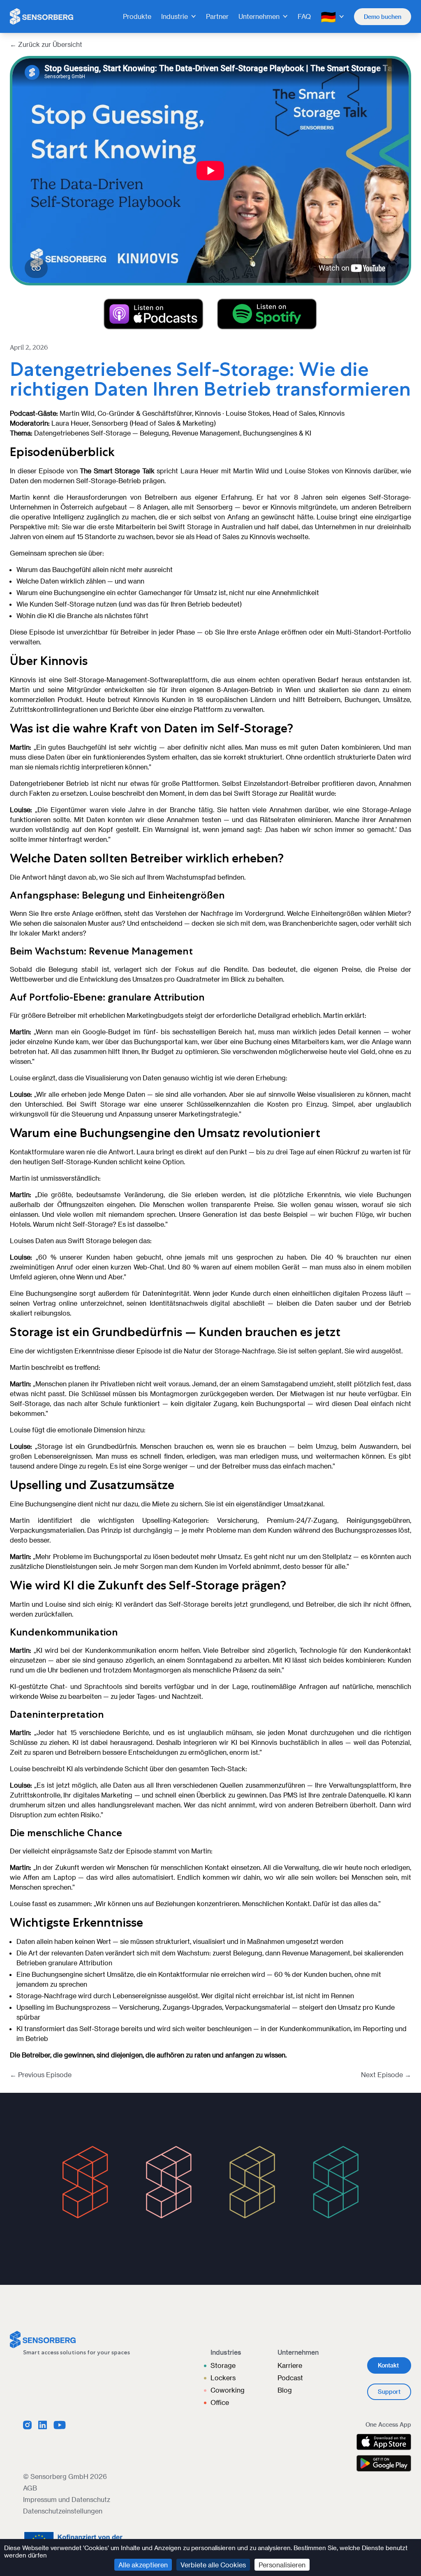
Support (389, 2392)
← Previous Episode (41, 2074)
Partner (217, 16)
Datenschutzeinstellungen (63, 2511)
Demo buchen (383, 17)
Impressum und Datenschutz (67, 2499)
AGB (30, 2488)
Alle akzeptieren (143, 2565)
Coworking (228, 2390)
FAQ (304, 16)
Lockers (223, 2378)
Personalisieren (282, 2565)
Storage (223, 2365)
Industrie (175, 16)
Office (220, 2402)
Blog (285, 2390)
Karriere (290, 2365)
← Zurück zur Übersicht (46, 44)
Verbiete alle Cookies (213, 2565)
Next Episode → (386, 2074)
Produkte (137, 16)
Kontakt (388, 2365)
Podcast (290, 2378)
